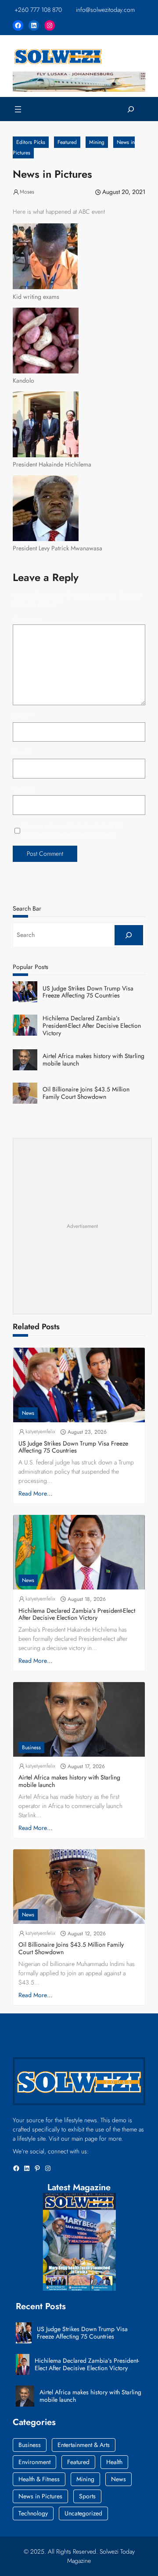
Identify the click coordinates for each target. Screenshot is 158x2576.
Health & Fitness (39, 2479)
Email (22, 752)
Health (114, 2462)
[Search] (129, 935)
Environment (34, 2462)
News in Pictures (40, 2496)
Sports (87, 2496)
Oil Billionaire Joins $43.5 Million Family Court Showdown (86, 1093)
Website (23, 789)
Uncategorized (83, 2513)
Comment (27, 620)
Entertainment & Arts (84, 2445)
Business (31, 1747)
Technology (33, 2513)
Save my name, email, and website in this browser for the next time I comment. (73, 830)
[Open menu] (18, 109)
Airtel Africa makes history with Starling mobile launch (93, 1060)
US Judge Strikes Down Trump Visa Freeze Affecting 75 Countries (88, 992)
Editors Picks (31, 142)
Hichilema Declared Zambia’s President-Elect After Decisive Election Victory (92, 1026)
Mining (97, 142)
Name (23, 716)
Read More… (36, 1493)
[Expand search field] (131, 109)
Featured (67, 142)
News (28, 1413)
